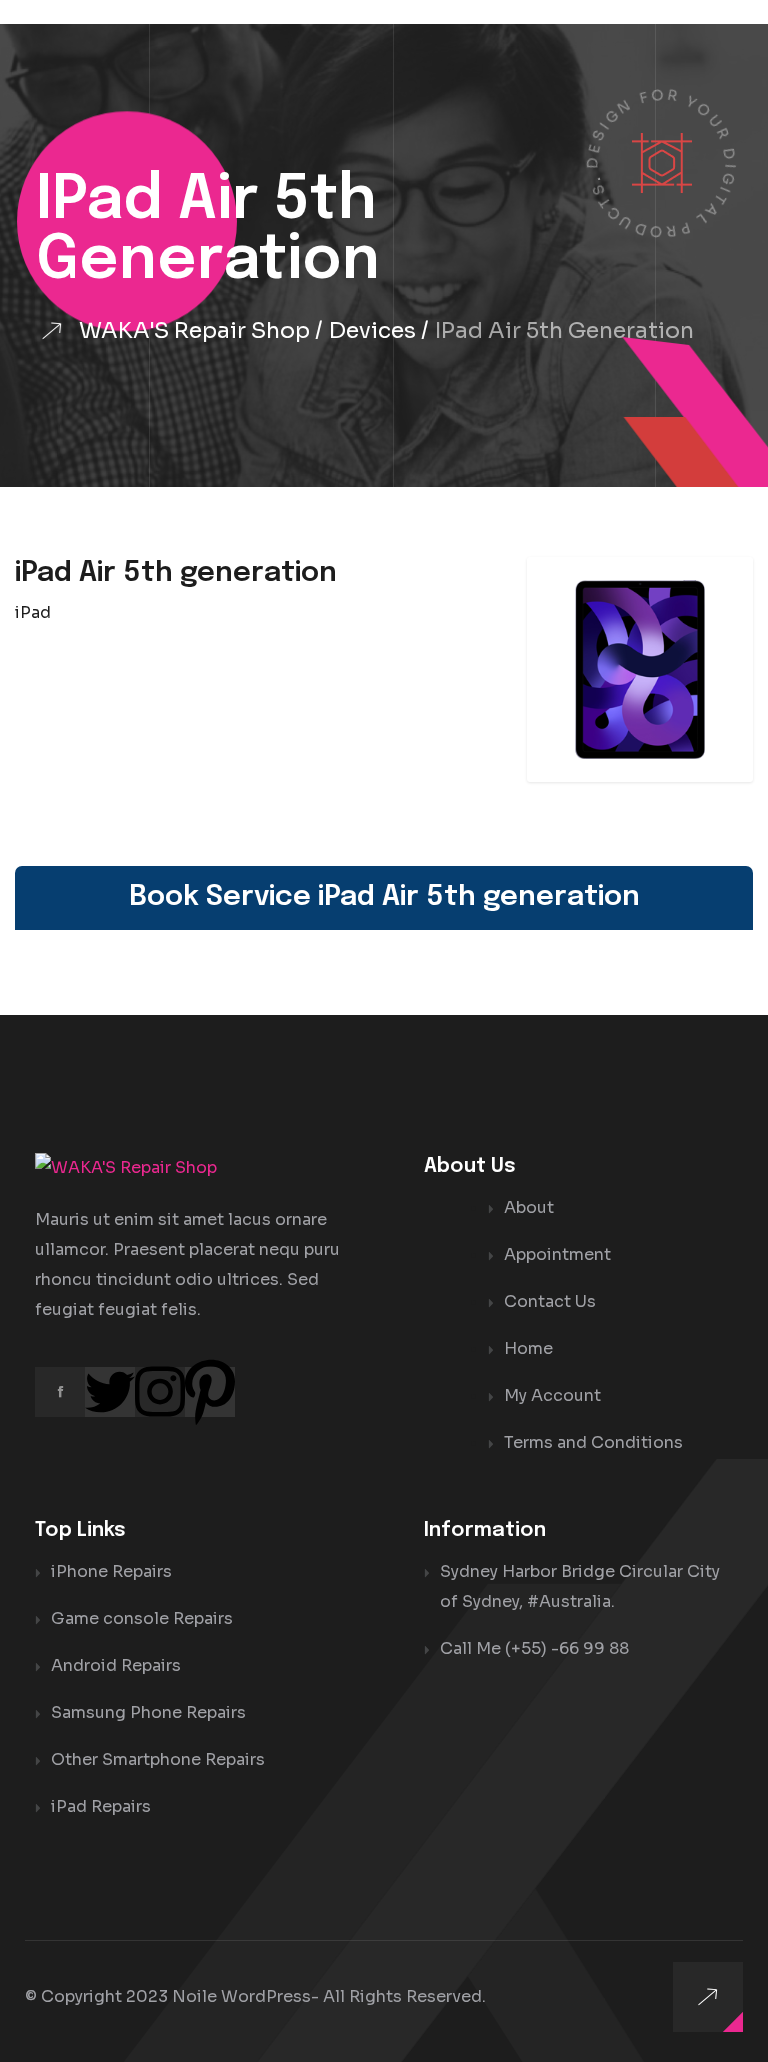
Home (528, 1348)
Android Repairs (116, 1665)
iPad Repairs (101, 1806)
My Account (552, 1395)
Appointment (557, 1254)
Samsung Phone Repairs (148, 1712)
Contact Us (550, 1301)
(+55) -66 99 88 (567, 1648)
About (529, 1207)
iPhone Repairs (111, 1571)
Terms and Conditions (593, 1442)
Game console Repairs (142, 1618)
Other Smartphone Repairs (158, 1759)
